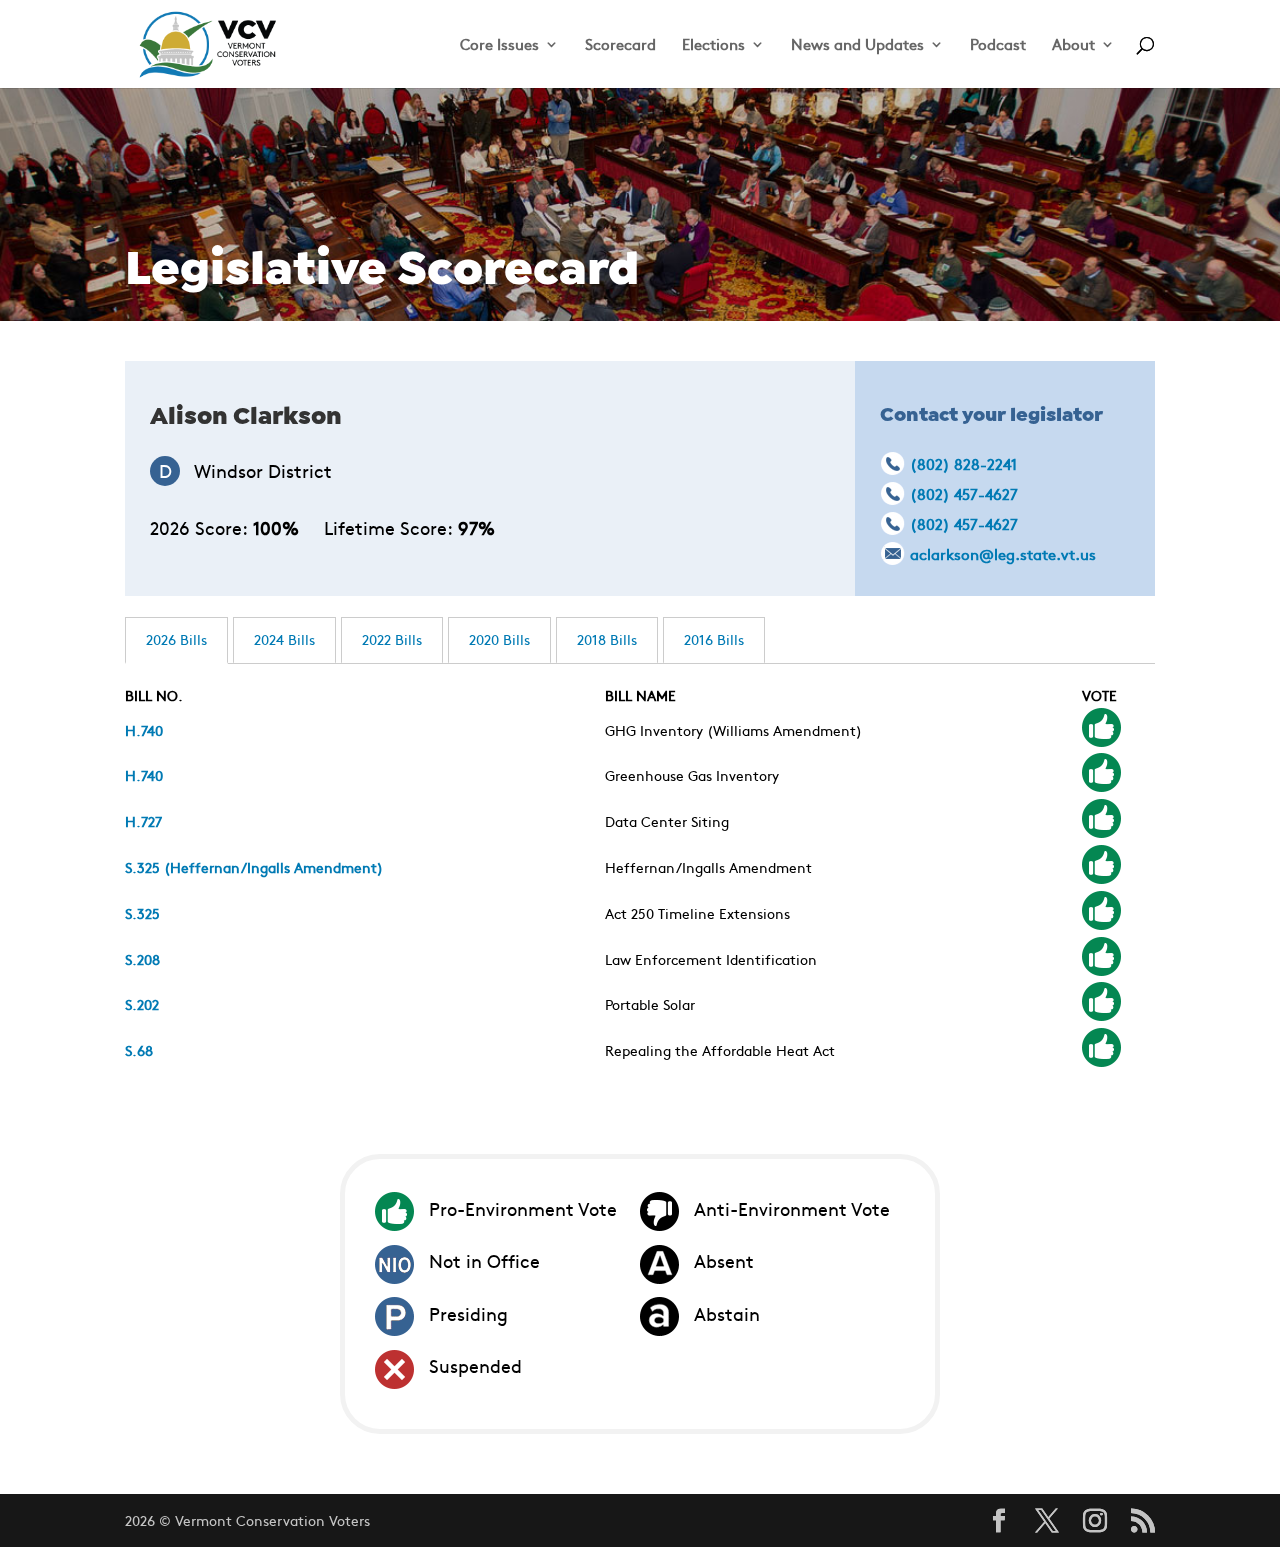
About (1073, 45)
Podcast (998, 45)
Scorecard (620, 45)
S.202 (142, 1004)
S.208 (142, 959)
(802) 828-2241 (963, 463)
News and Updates (857, 45)
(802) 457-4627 (964, 493)
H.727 (143, 821)
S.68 (139, 1050)
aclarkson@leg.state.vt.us (1003, 553)
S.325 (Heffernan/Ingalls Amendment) (254, 867)
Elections (713, 45)
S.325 (142, 913)
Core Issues (499, 45)
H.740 (144, 730)
